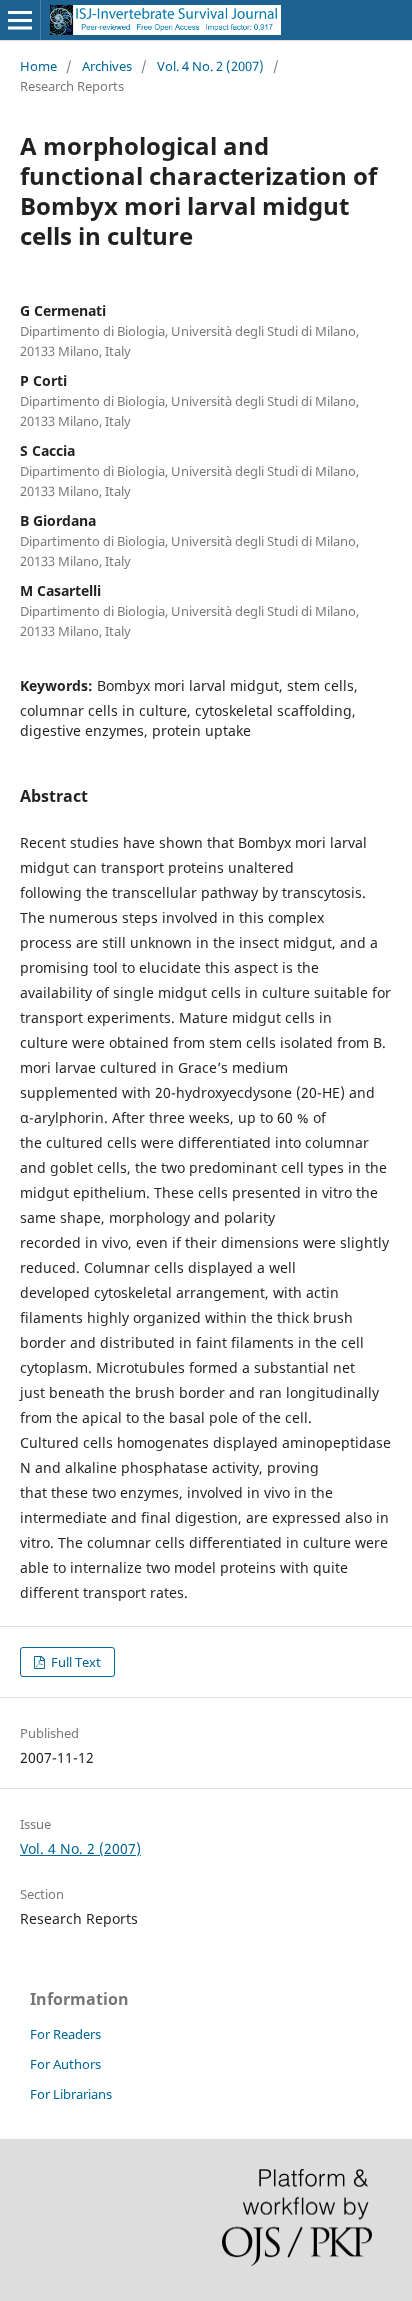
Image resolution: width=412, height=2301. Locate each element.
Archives (107, 66)
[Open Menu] (20, 20)
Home (38, 66)
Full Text (74, 1662)
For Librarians (71, 2094)
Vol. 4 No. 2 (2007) (210, 66)
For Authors (65, 2064)
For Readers (65, 2034)
